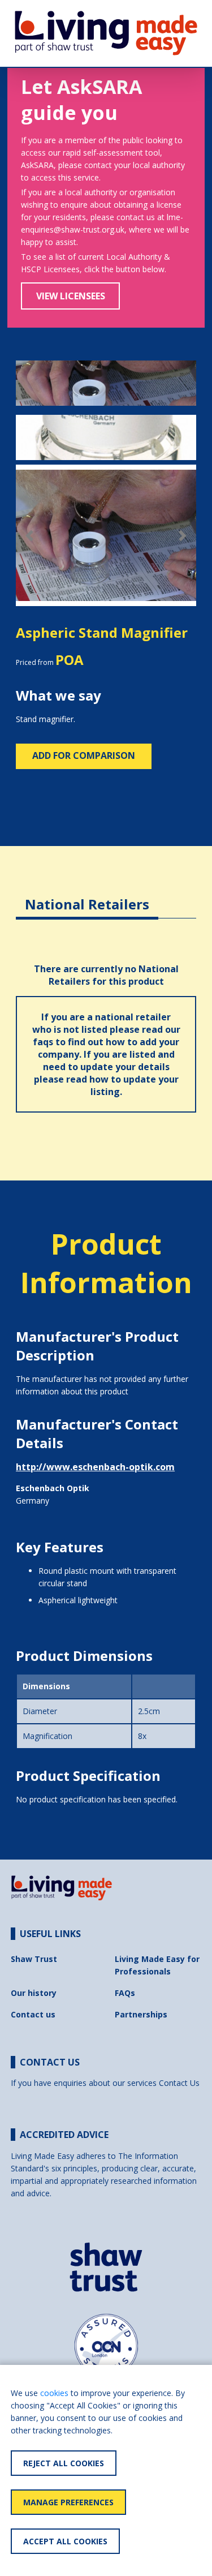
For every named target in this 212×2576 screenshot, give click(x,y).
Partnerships (141, 2014)
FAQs (125, 1993)
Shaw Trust (34, 1959)
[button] (29, 536)
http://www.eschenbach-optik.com (95, 1467)
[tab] (87, 896)
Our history (34, 1993)
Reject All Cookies (64, 2463)
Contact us (33, 2014)
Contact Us (179, 2083)
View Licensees (71, 296)
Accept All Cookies (65, 2541)
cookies (54, 2393)
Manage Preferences (68, 2502)
